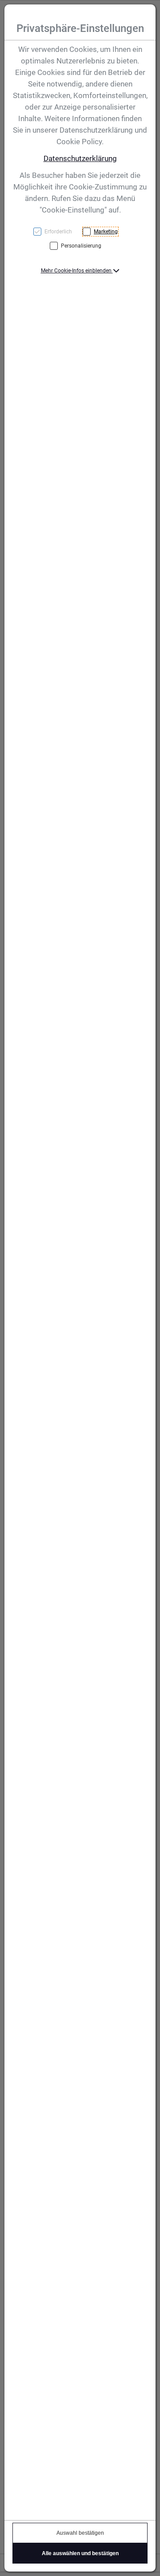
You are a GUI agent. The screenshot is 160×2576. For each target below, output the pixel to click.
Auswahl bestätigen (80, 2533)
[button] (80, 271)
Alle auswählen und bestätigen (80, 2553)
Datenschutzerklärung (80, 158)
